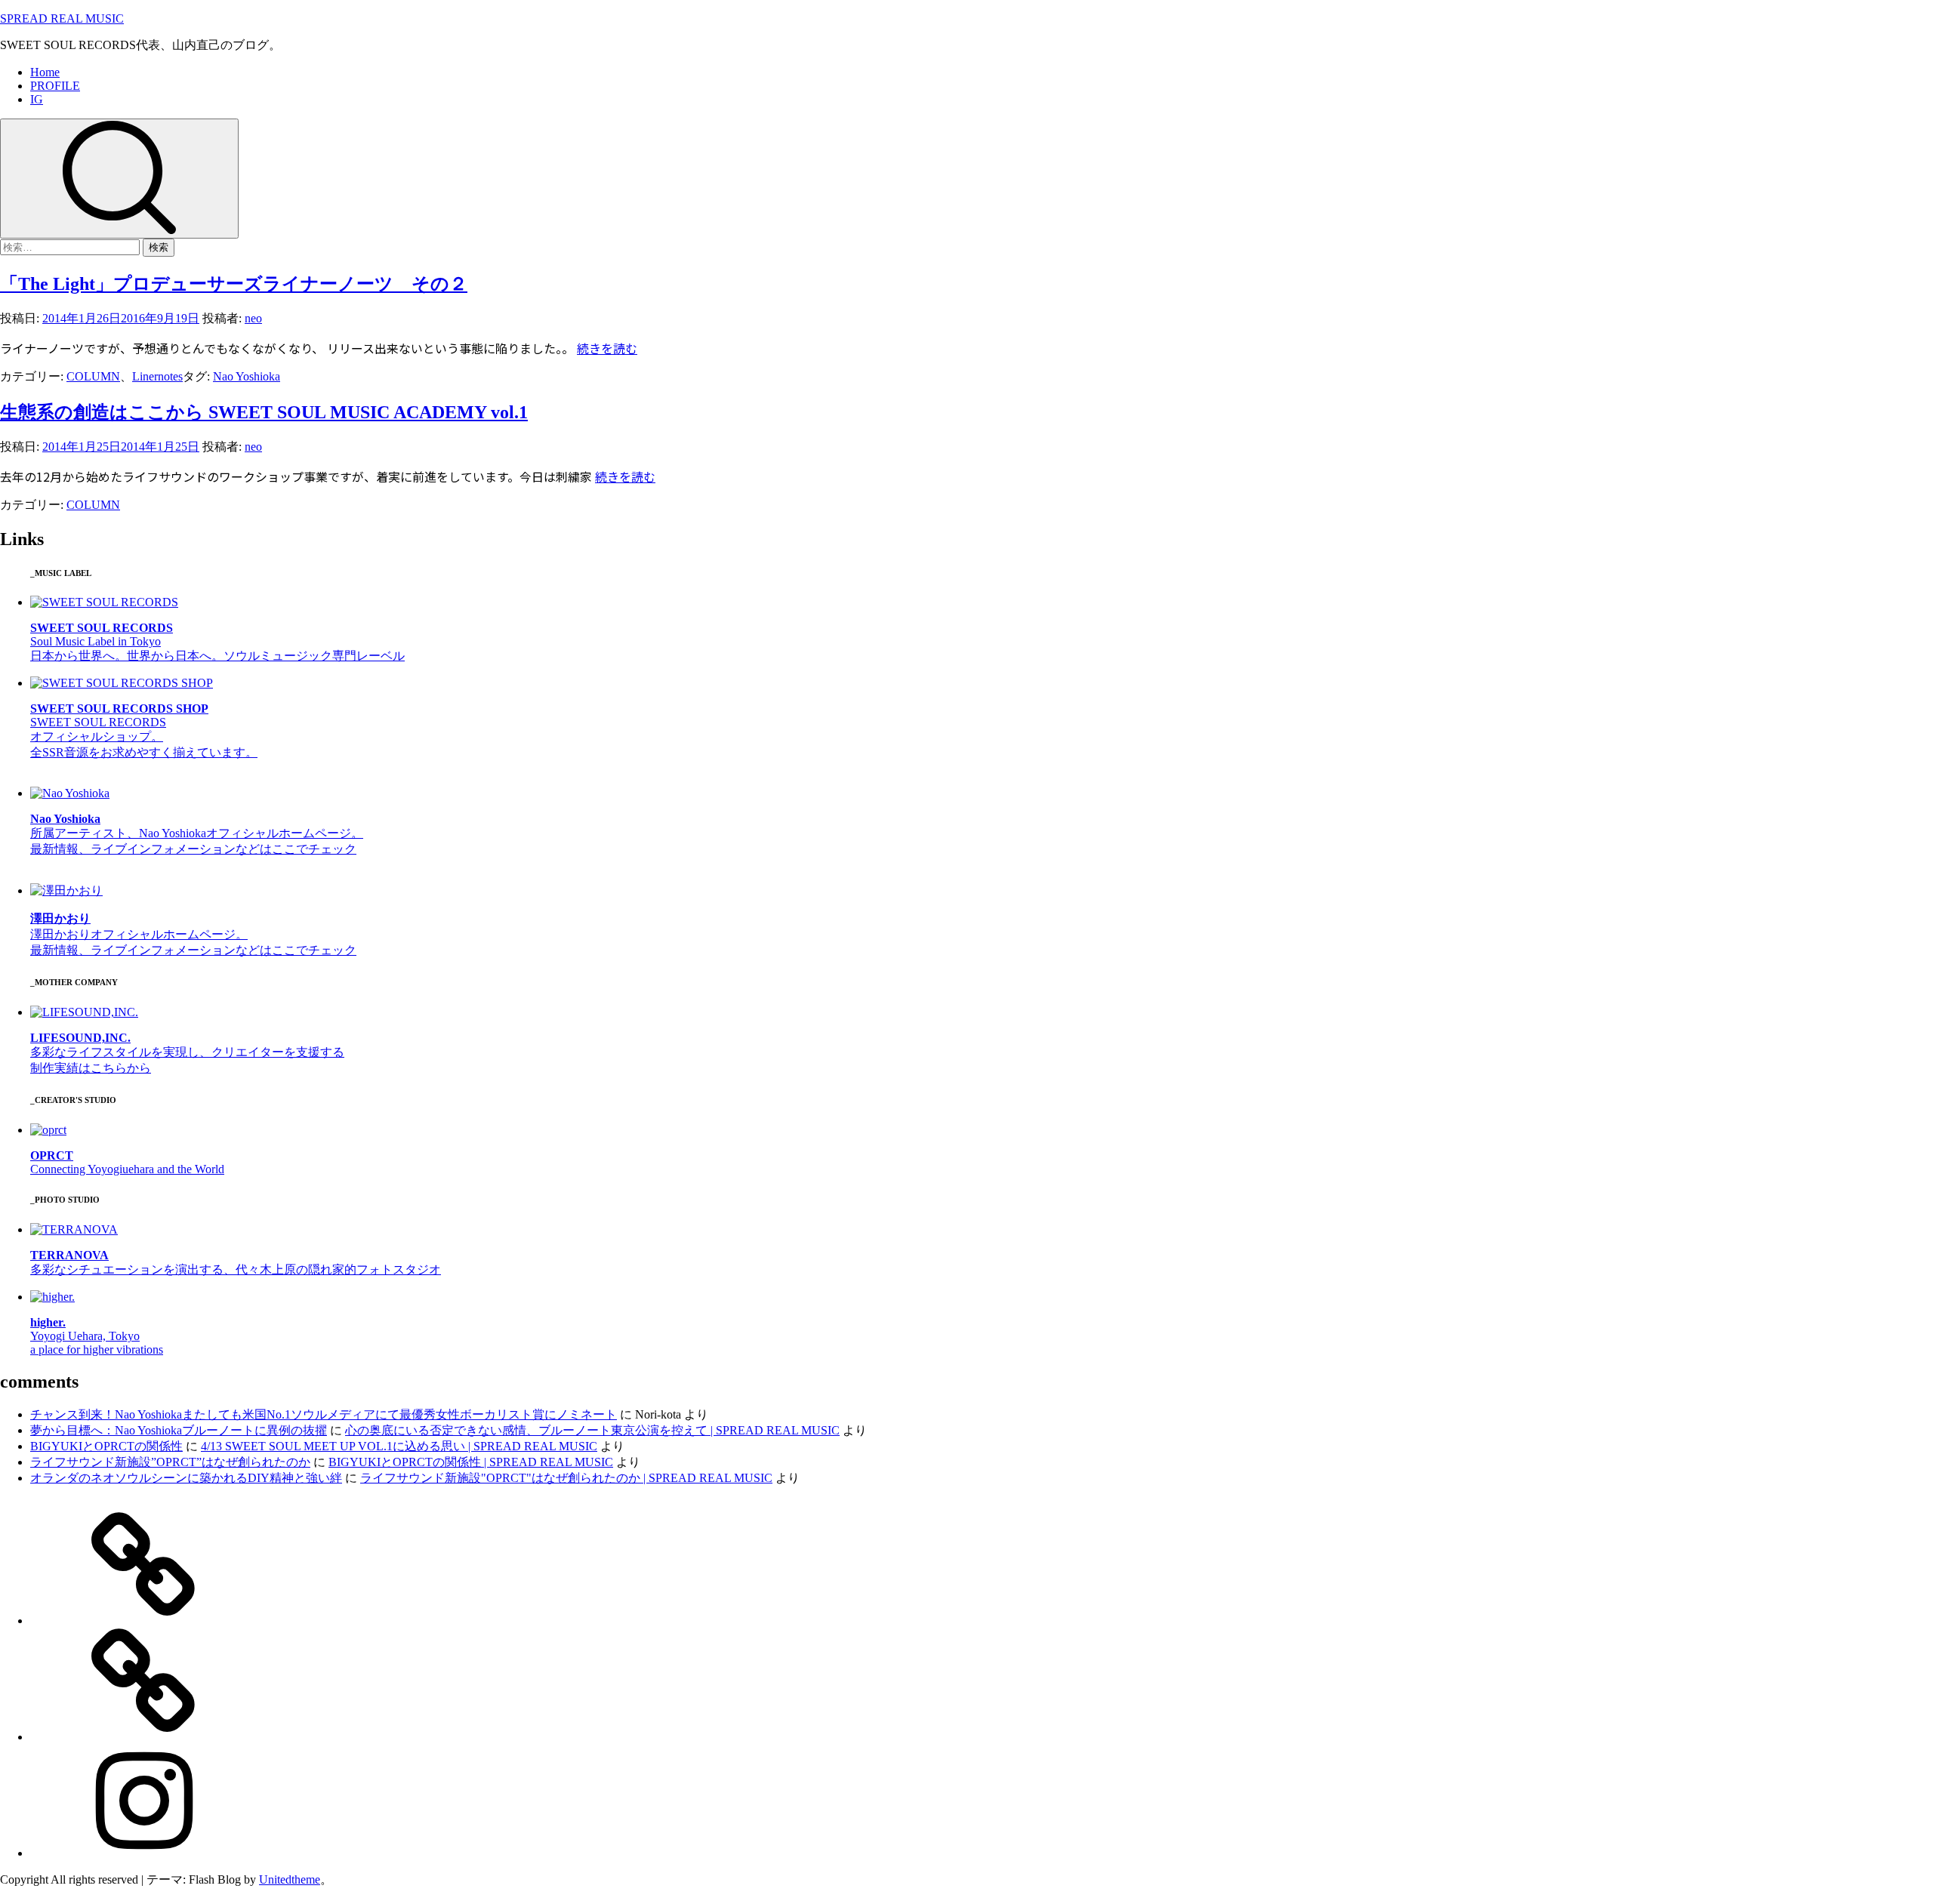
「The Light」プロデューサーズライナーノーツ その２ (234, 284)
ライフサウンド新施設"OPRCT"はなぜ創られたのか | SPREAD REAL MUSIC (566, 1478)
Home (45, 72)
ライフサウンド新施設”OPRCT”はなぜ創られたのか (170, 1462)
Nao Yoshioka (247, 376)
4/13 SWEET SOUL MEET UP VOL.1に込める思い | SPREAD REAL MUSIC (399, 1446)
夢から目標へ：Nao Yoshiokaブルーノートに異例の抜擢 (179, 1430)
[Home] (143, 1621)
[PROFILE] (143, 1737)
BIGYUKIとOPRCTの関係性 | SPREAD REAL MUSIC (471, 1462)
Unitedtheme (290, 1879)
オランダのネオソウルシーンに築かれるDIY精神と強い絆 (186, 1478)
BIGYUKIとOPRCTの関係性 (106, 1446)
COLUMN (93, 376)
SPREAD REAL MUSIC (62, 18)
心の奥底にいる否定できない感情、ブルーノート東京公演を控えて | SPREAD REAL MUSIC (592, 1430)
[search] (119, 179)
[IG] (143, 1853)
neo (253, 318)
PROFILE (55, 86)
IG (37, 99)
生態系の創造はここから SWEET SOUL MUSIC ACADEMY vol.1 (264, 412)
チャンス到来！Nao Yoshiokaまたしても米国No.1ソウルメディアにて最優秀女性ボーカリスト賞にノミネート (324, 1414)
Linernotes (157, 376)
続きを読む (607, 348)
